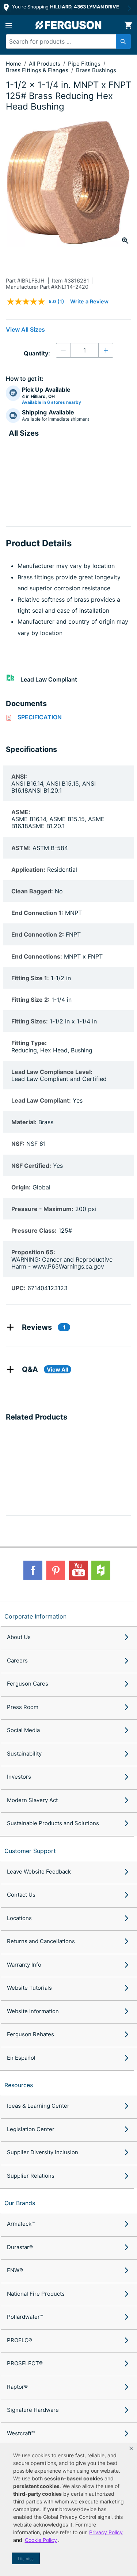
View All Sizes (25, 329)
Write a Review (89, 301)
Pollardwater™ (25, 2317)
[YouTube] (78, 1570)
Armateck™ (21, 2224)
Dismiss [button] (26, 2559)
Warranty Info (24, 1965)
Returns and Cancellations (41, 1941)
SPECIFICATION (40, 717)
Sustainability (24, 1754)
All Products (45, 64)
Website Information (33, 2011)
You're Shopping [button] (65, 7)
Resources (19, 2085)
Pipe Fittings (85, 64)
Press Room (23, 1707)
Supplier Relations (31, 2176)
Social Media (23, 1730)
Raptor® (17, 2387)
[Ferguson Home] (69, 25)
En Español (21, 2058)
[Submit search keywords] (123, 41)
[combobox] (65, 41)
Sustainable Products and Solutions (53, 1823)
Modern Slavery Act (32, 1800)
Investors (19, 1777)
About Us (19, 1637)
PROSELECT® (25, 2363)
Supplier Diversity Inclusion (43, 2152)
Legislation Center (31, 2129)
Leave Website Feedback (39, 1872)
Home (14, 64)
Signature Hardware (33, 2410)
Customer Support (30, 1851)
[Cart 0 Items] (128, 25)
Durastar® (20, 2247)
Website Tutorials (29, 1988)
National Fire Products (36, 2294)
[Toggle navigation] (9, 25)
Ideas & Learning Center (38, 2106)
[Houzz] (101, 1570)
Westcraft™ (21, 2433)
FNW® (15, 2270)
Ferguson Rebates (31, 2034)
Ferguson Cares (28, 1684)
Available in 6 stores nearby (52, 402)
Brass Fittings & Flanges (38, 70)
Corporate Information (35, 1616)
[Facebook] (33, 1570)
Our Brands (20, 2203)
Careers (17, 1660)
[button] (131, 2448)
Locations (19, 1918)
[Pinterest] (56, 1570)
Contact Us (21, 1895)
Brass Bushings (96, 70)
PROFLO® (20, 2340)
